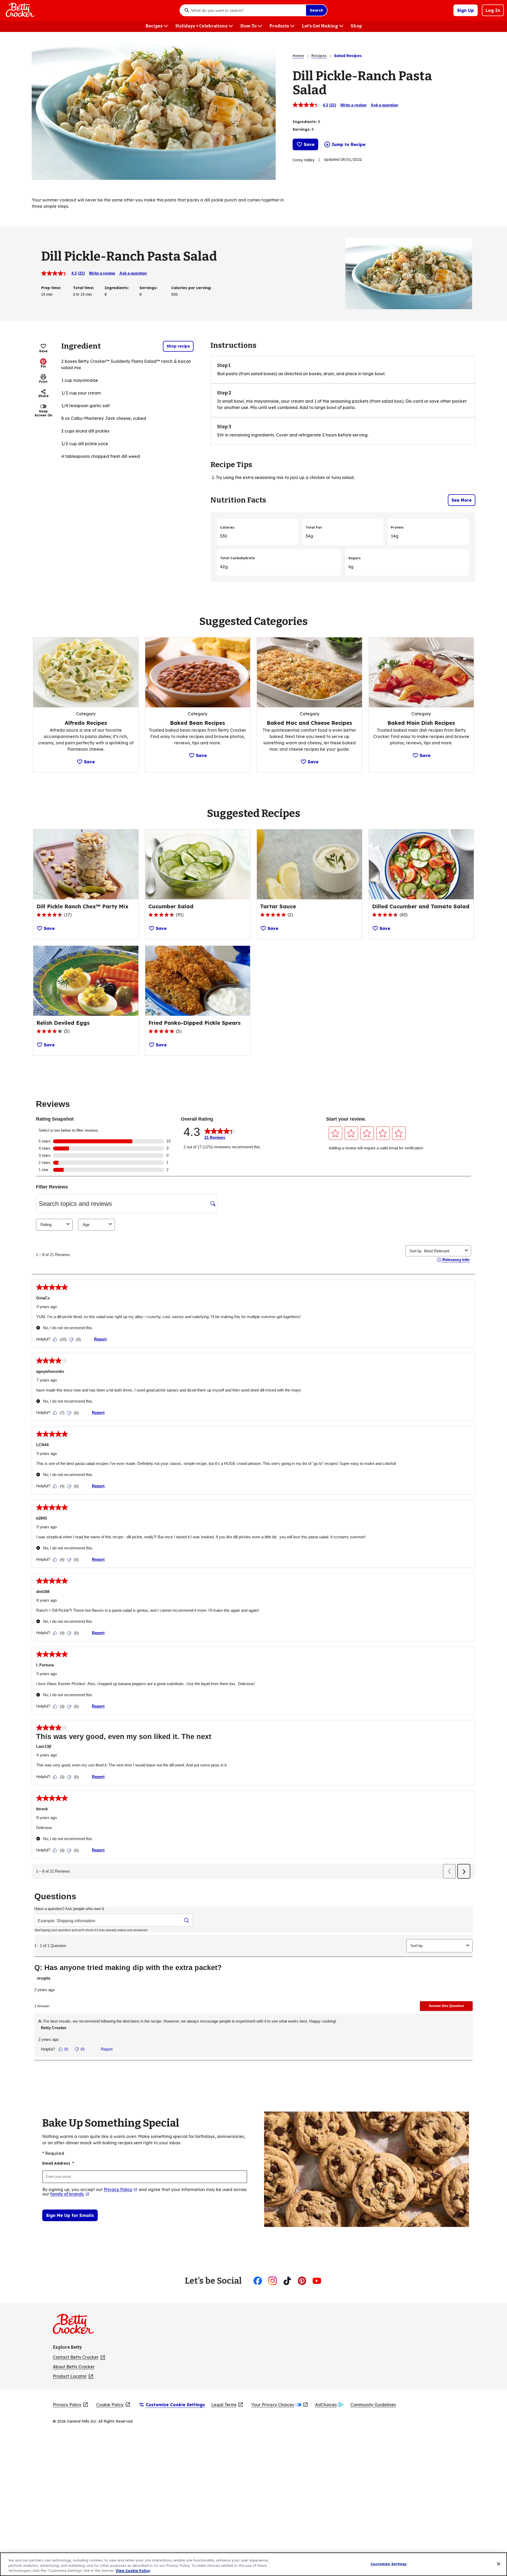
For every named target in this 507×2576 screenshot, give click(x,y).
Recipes (319, 56)
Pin (43, 366)
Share (43, 396)
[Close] (499, 2564)
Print (43, 382)
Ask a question (384, 105)
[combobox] (247, 10)
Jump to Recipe (348, 144)
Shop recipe (178, 346)
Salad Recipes (348, 56)
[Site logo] (76, 2326)
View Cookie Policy (133, 2570)
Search (316, 10)
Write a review (353, 105)
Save (309, 144)
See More (462, 500)
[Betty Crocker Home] (20, 10)
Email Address (58, 2163)
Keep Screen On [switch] (43, 413)
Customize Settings (389, 2564)
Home (298, 56)
